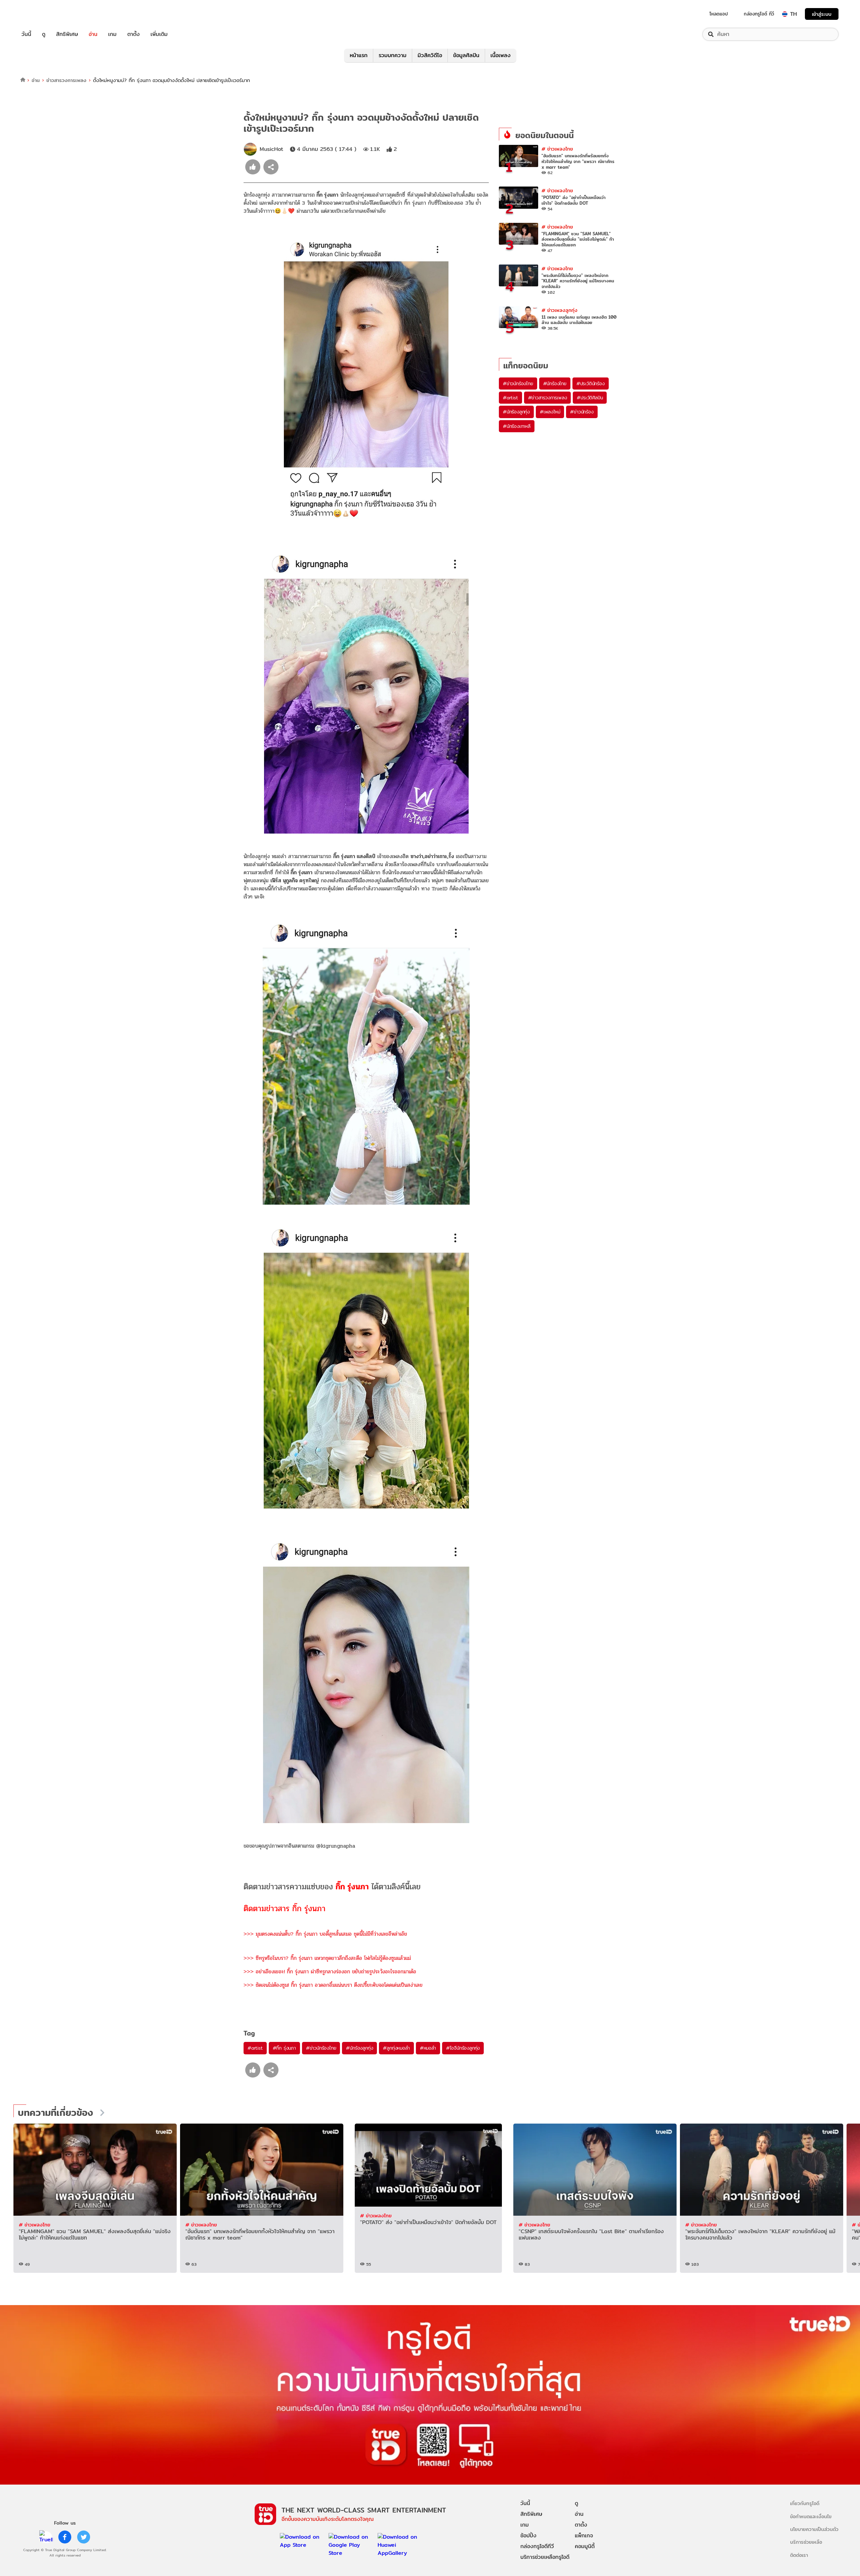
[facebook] (65, 2537)
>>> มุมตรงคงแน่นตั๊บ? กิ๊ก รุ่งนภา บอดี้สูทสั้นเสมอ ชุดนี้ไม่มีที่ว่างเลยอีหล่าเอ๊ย (325, 1934)
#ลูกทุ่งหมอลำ (396, 2048)
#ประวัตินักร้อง (591, 384)
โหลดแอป (719, 14)
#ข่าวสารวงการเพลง (548, 398)
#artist (255, 2048)
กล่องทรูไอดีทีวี (537, 2546)
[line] (46, 2537)
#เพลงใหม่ (550, 412)
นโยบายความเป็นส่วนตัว (814, 2529)
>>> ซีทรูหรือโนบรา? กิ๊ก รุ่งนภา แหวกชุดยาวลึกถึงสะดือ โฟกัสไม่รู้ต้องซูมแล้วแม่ (327, 1958)
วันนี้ (26, 34)
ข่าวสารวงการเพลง (66, 80)
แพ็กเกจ (584, 2535)
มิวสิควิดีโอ (430, 55)
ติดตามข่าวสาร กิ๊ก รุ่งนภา (285, 1909)
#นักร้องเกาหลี (517, 426)
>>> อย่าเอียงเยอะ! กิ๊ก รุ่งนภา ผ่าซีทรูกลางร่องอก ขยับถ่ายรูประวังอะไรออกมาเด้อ (330, 1971)
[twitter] (84, 2537)
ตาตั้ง (134, 34)
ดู (44, 34)
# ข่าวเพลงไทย (557, 149)
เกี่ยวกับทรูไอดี (805, 2503)
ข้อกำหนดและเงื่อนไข (811, 2516)
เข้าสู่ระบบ (822, 14)
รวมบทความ (393, 55)
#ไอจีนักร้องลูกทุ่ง (463, 2048)
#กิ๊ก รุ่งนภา (284, 2048)
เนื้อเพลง (501, 55)
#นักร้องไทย (555, 384)
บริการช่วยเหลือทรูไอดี (545, 2557)
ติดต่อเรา (799, 2555)
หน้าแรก (359, 55)
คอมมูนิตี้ (585, 2546)
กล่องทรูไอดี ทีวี (759, 14)
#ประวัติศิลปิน (590, 398)
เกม (112, 34)
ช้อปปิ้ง (528, 2535)
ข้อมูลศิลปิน (466, 55)
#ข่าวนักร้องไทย (321, 2048)
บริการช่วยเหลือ (806, 2542)
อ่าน (93, 34)
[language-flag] (785, 14)
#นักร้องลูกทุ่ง (359, 2048)
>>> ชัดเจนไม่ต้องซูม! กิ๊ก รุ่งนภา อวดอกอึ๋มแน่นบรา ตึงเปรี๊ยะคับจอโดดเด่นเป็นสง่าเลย (333, 1985)
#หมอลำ (428, 2048)
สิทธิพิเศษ (67, 34)
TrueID (42, 14)
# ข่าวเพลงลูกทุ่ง (560, 310)
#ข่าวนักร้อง (582, 412)
